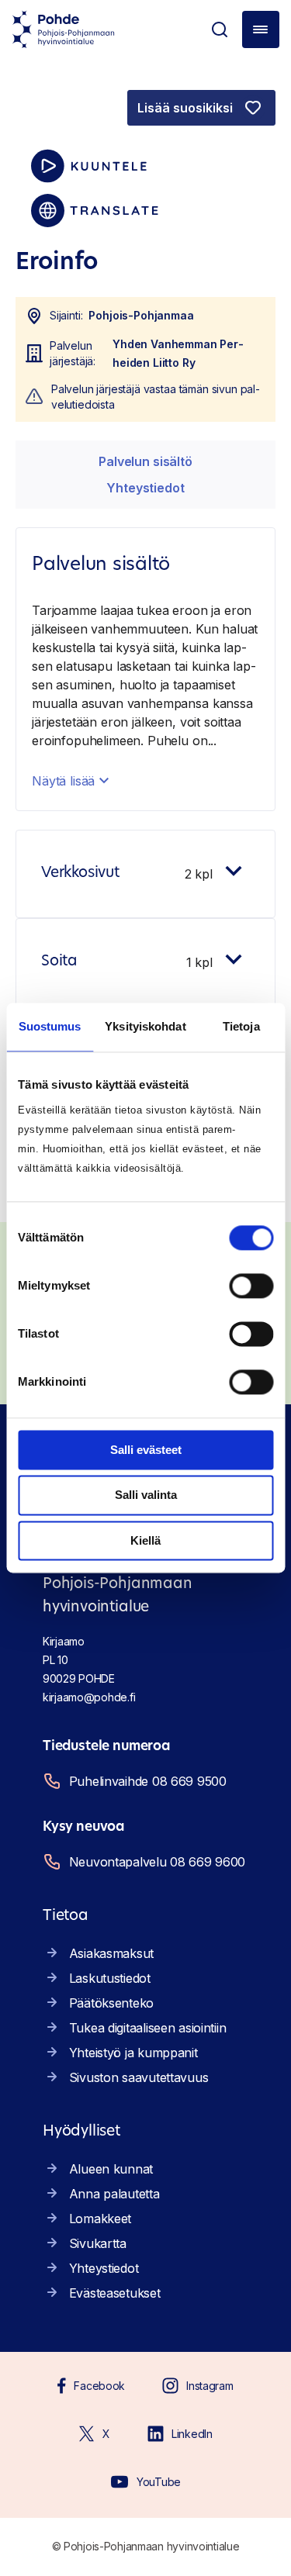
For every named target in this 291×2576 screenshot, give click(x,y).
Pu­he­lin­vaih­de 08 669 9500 (148, 1781)
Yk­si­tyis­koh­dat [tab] (145, 1026)
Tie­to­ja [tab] (241, 1026)
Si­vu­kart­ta (98, 2243)
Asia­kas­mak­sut (111, 1953)
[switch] (251, 1286)
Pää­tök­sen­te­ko (111, 2003)
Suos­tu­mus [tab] (50, 1026)
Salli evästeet (146, 1450)
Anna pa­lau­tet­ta (114, 2194)
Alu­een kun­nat (111, 2169)
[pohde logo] (64, 29)
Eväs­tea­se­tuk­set (115, 2293)
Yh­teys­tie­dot (145, 488)
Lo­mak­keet (100, 2219)
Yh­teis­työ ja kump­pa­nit (133, 2053)
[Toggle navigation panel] (261, 29)
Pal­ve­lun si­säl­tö (145, 461)
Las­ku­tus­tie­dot (110, 1978)
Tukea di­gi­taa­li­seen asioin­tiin (148, 2028)
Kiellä (145, 1540)
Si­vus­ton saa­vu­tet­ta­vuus (139, 2077)
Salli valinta (146, 1495)
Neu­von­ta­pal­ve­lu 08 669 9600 (157, 1862)
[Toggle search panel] (220, 29)
